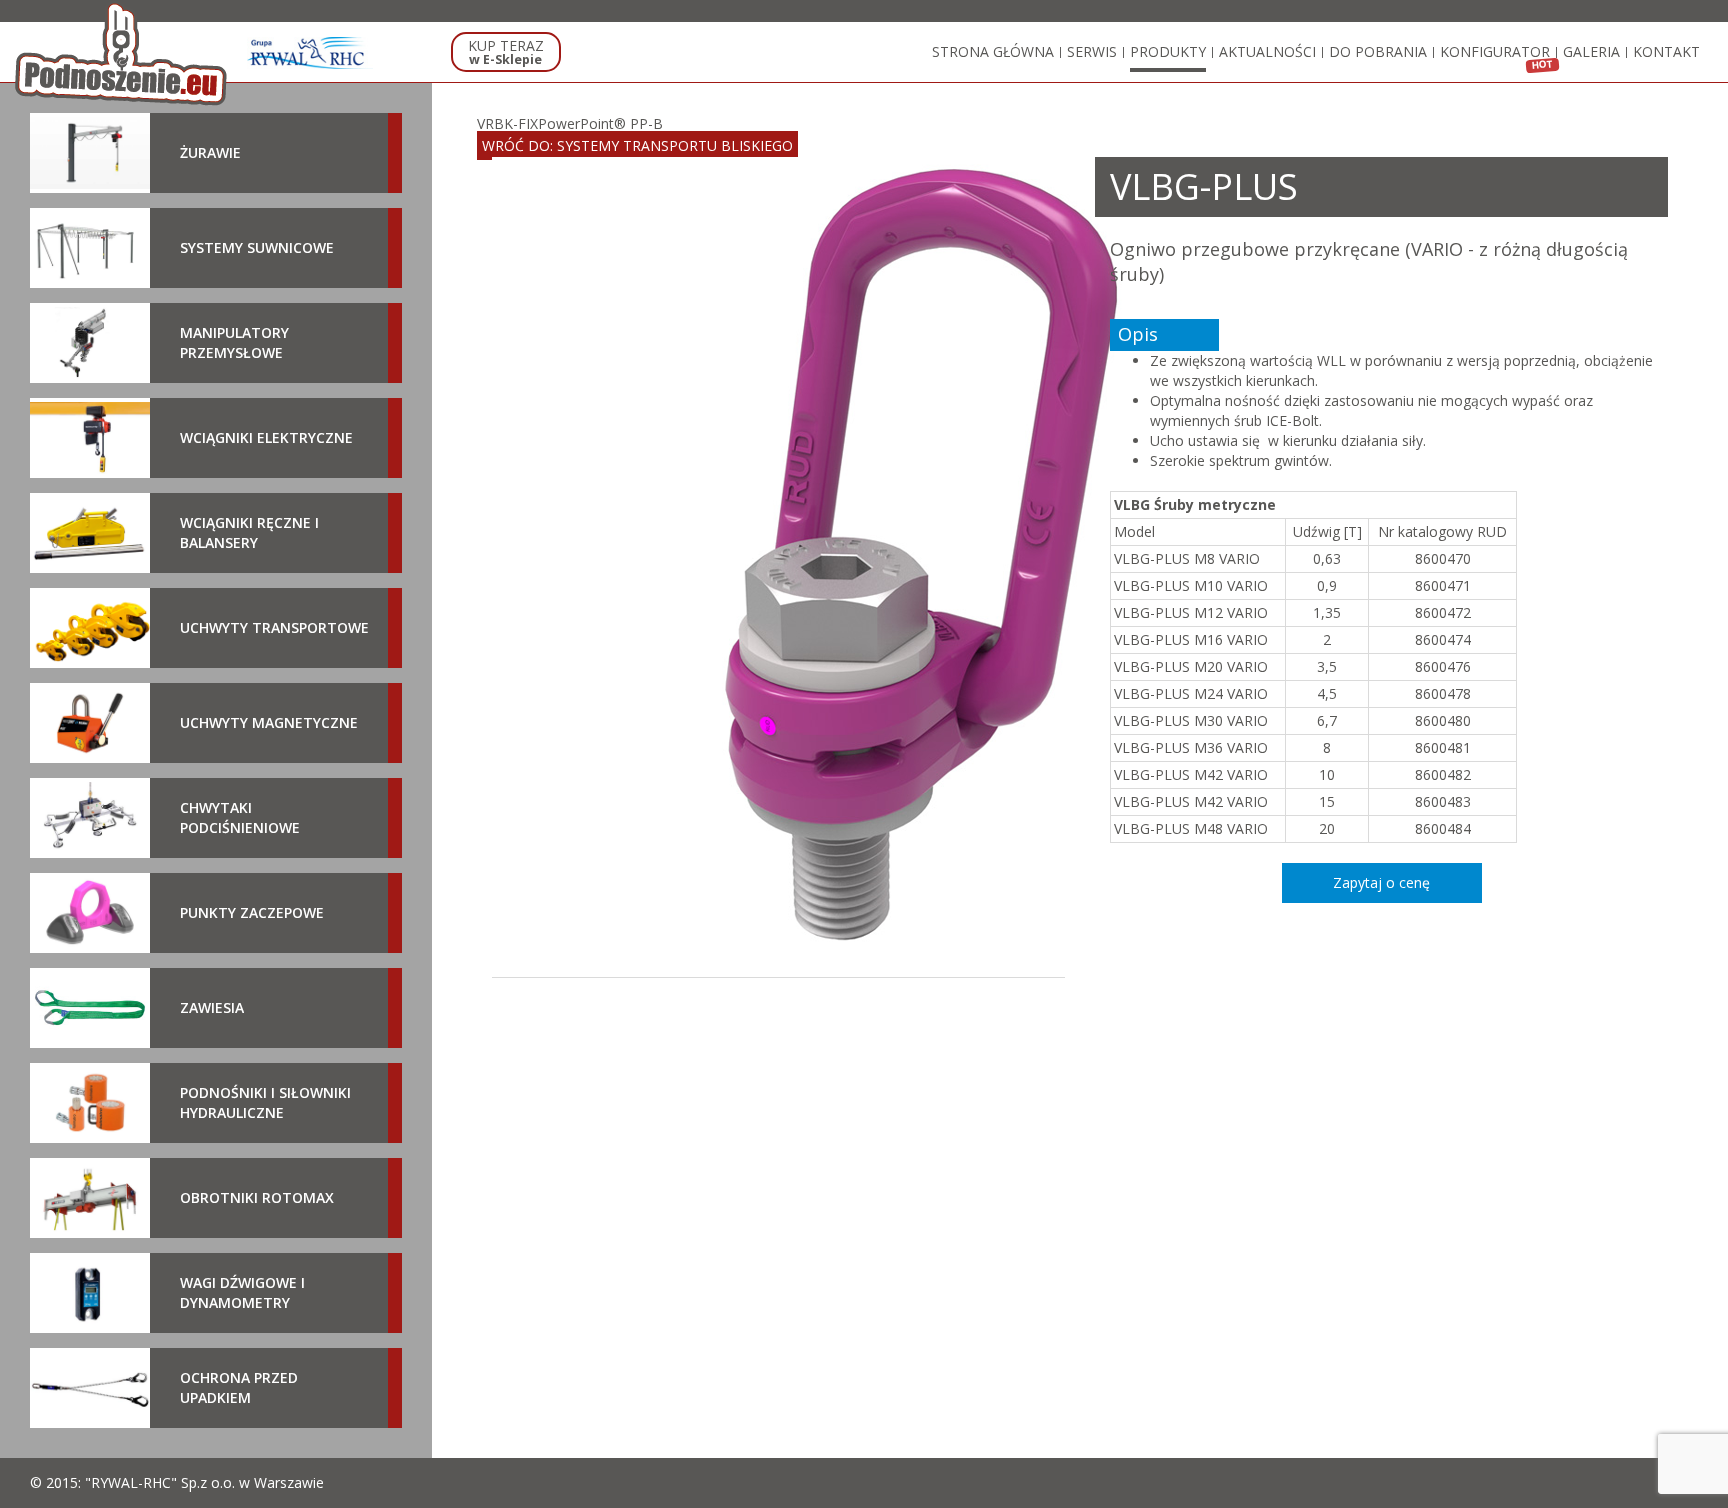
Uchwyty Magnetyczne (269, 722)
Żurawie (210, 152)
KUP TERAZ (506, 52)
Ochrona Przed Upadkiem (239, 1387)
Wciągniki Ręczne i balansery (249, 532)
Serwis (1092, 51)
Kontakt (1666, 51)
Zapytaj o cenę (1381, 882)
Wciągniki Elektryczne (266, 437)
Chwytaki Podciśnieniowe (240, 817)
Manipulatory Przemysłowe (234, 342)
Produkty (1168, 51)
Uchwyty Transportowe (274, 627)
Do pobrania (1378, 51)
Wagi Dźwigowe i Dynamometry (242, 1292)
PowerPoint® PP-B (600, 123)
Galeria (1591, 51)
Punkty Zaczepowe (252, 912)
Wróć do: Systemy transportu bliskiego (637, 145)
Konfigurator (1495, 51)
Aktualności (1267, 51)
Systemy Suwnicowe (257, 247)
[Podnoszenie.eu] (123, 53)
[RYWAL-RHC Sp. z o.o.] (310, 53)
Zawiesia (212, 1007)
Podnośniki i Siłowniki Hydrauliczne (265, 1102)
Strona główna (993, 51)
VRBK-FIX (507, 123)
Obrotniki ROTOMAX (257, 1197)
